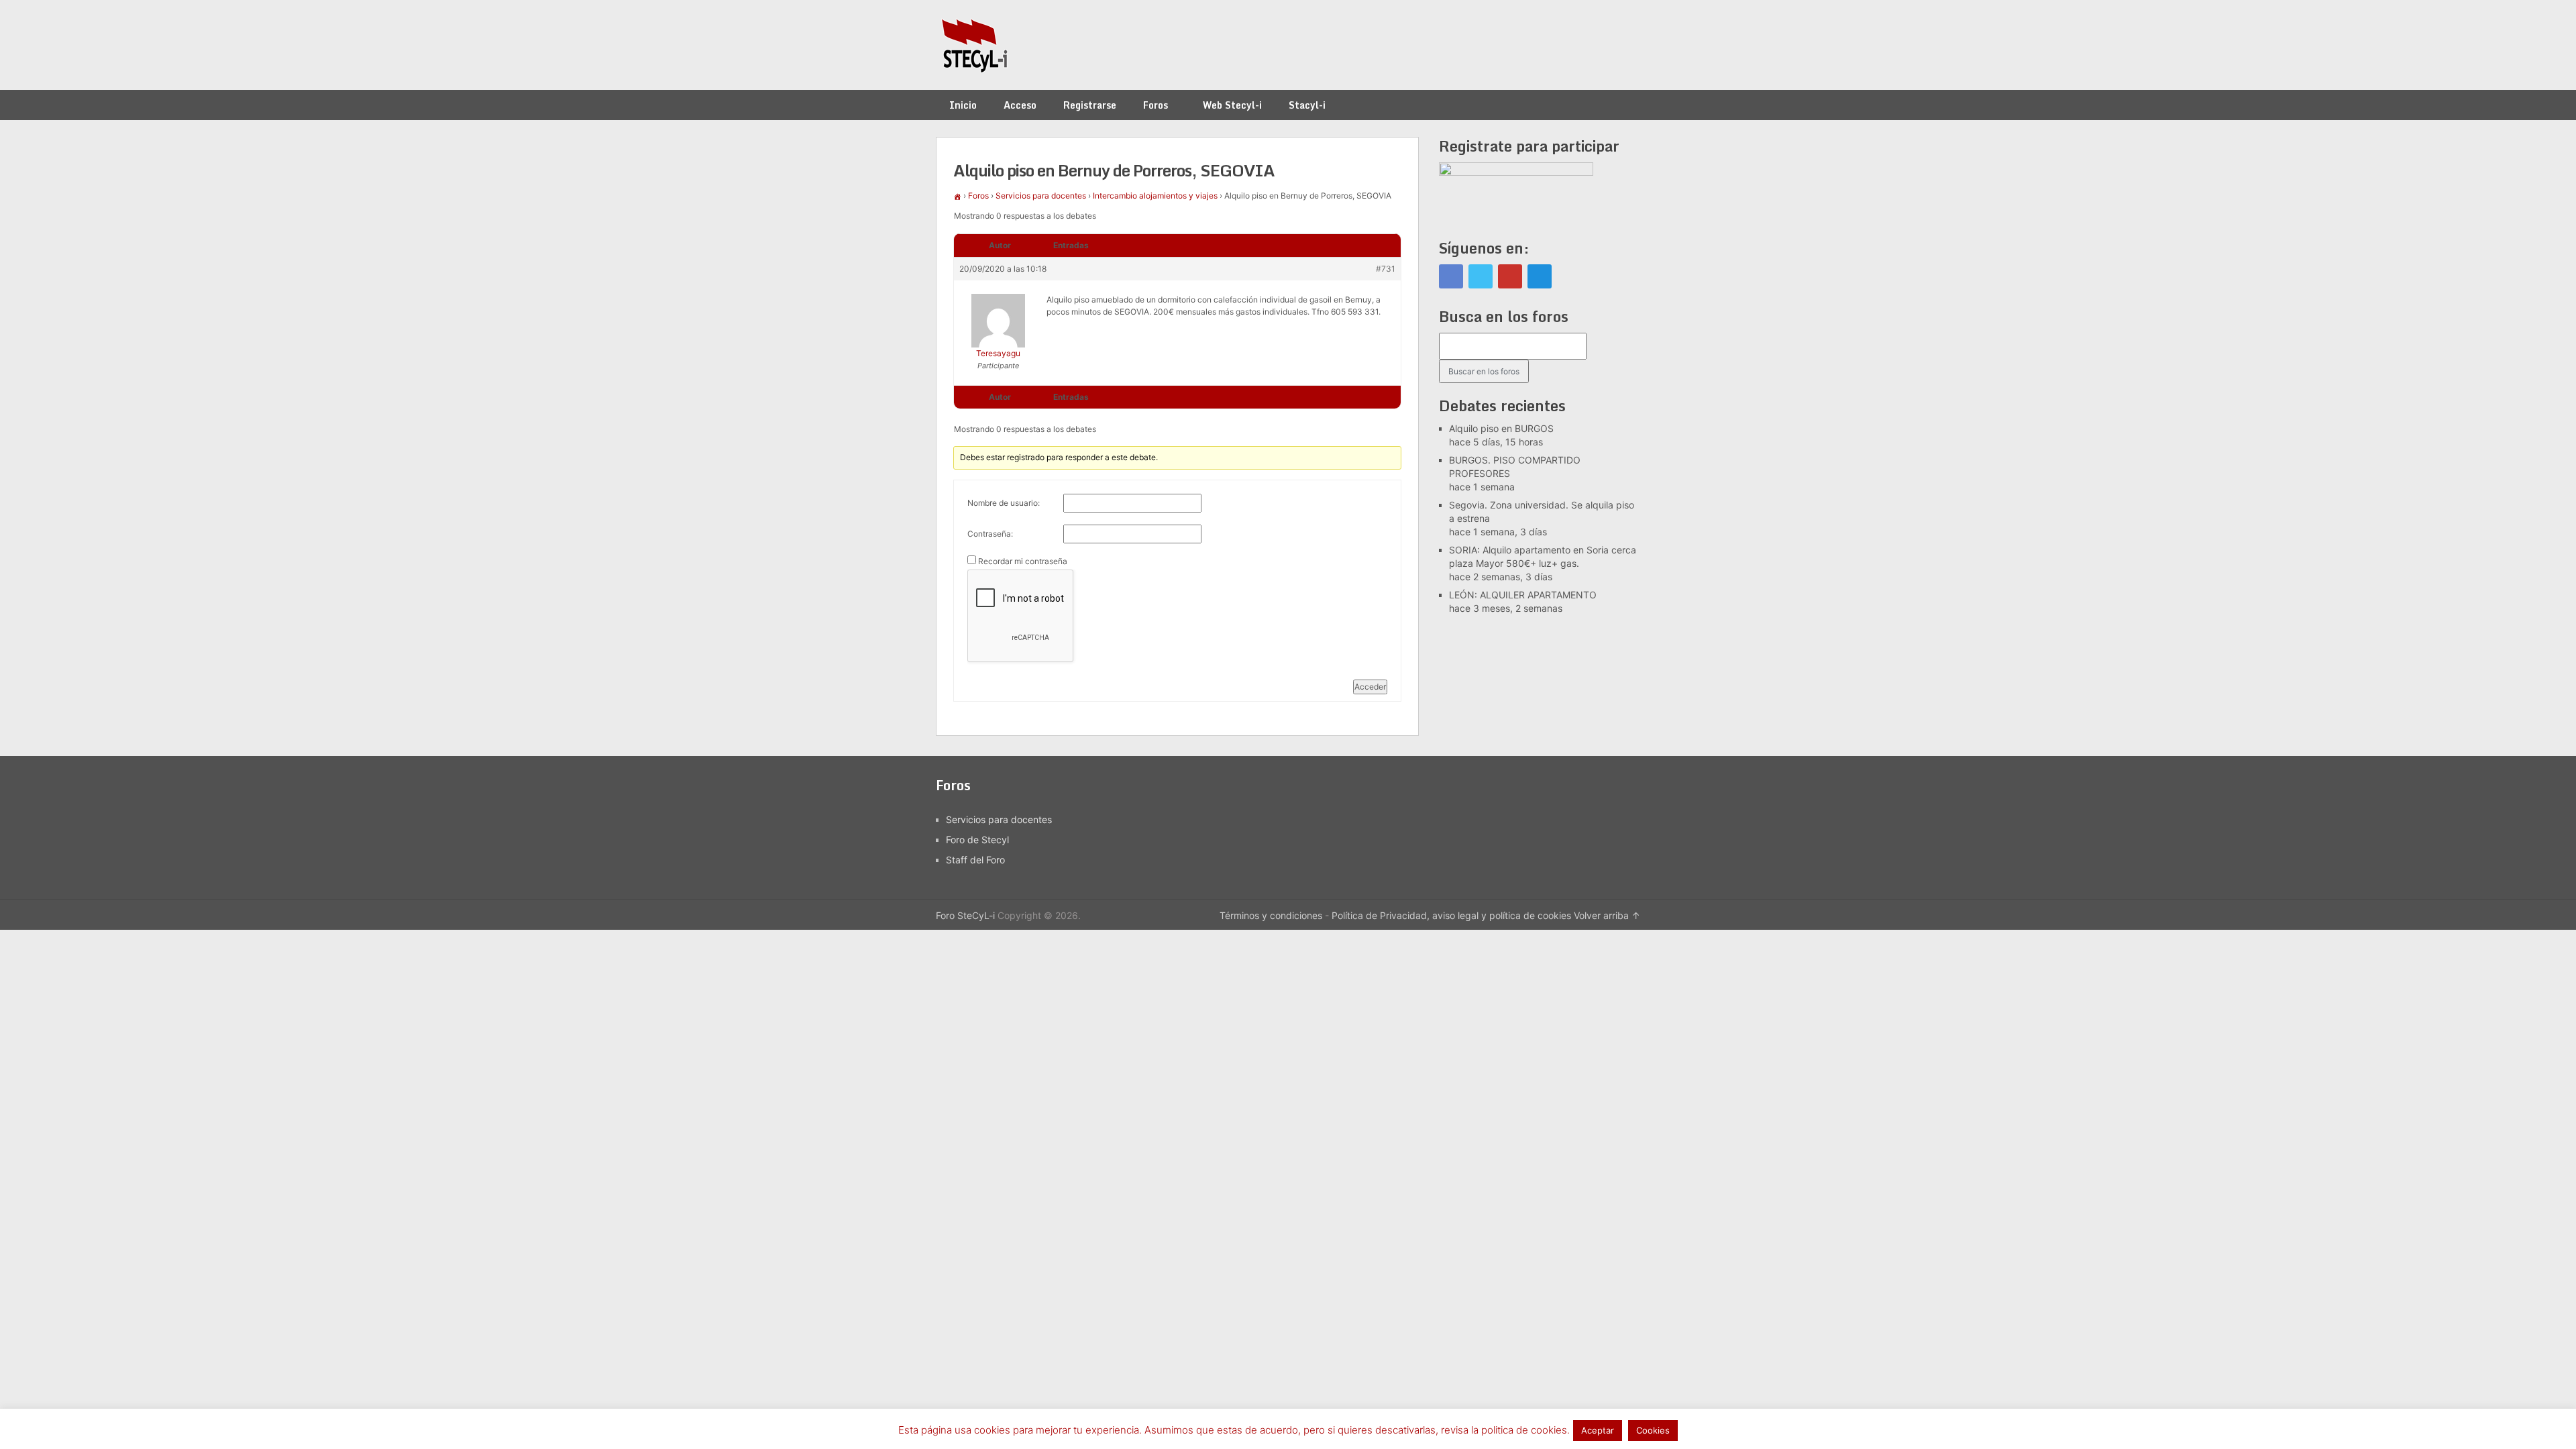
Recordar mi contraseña (1023, 561)
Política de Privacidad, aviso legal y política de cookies (1451, 915)
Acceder (1370, 687)
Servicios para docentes (1041, 196)
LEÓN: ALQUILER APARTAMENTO (1523, 595)
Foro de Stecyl (977, 840)
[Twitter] (1481, 276)
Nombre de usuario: (1004, 503)
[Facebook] (1451, 276)
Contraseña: (990, 534)
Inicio (963, 105)
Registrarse (1090, 105)
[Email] (1540, 276)
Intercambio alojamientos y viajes (1155, 196)
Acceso (1020, 105)
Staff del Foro (975, 860)
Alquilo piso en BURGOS (1501, 428)
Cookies (1653, 1430)
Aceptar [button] (1598, 1430)
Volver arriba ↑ (1607, 915)
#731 (1386, 269)
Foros (1156, 105)
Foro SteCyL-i (965, 915)
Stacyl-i (1307, 105)
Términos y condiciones (1271, 915)
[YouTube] (1510, 276)
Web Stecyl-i (1232, 105)
